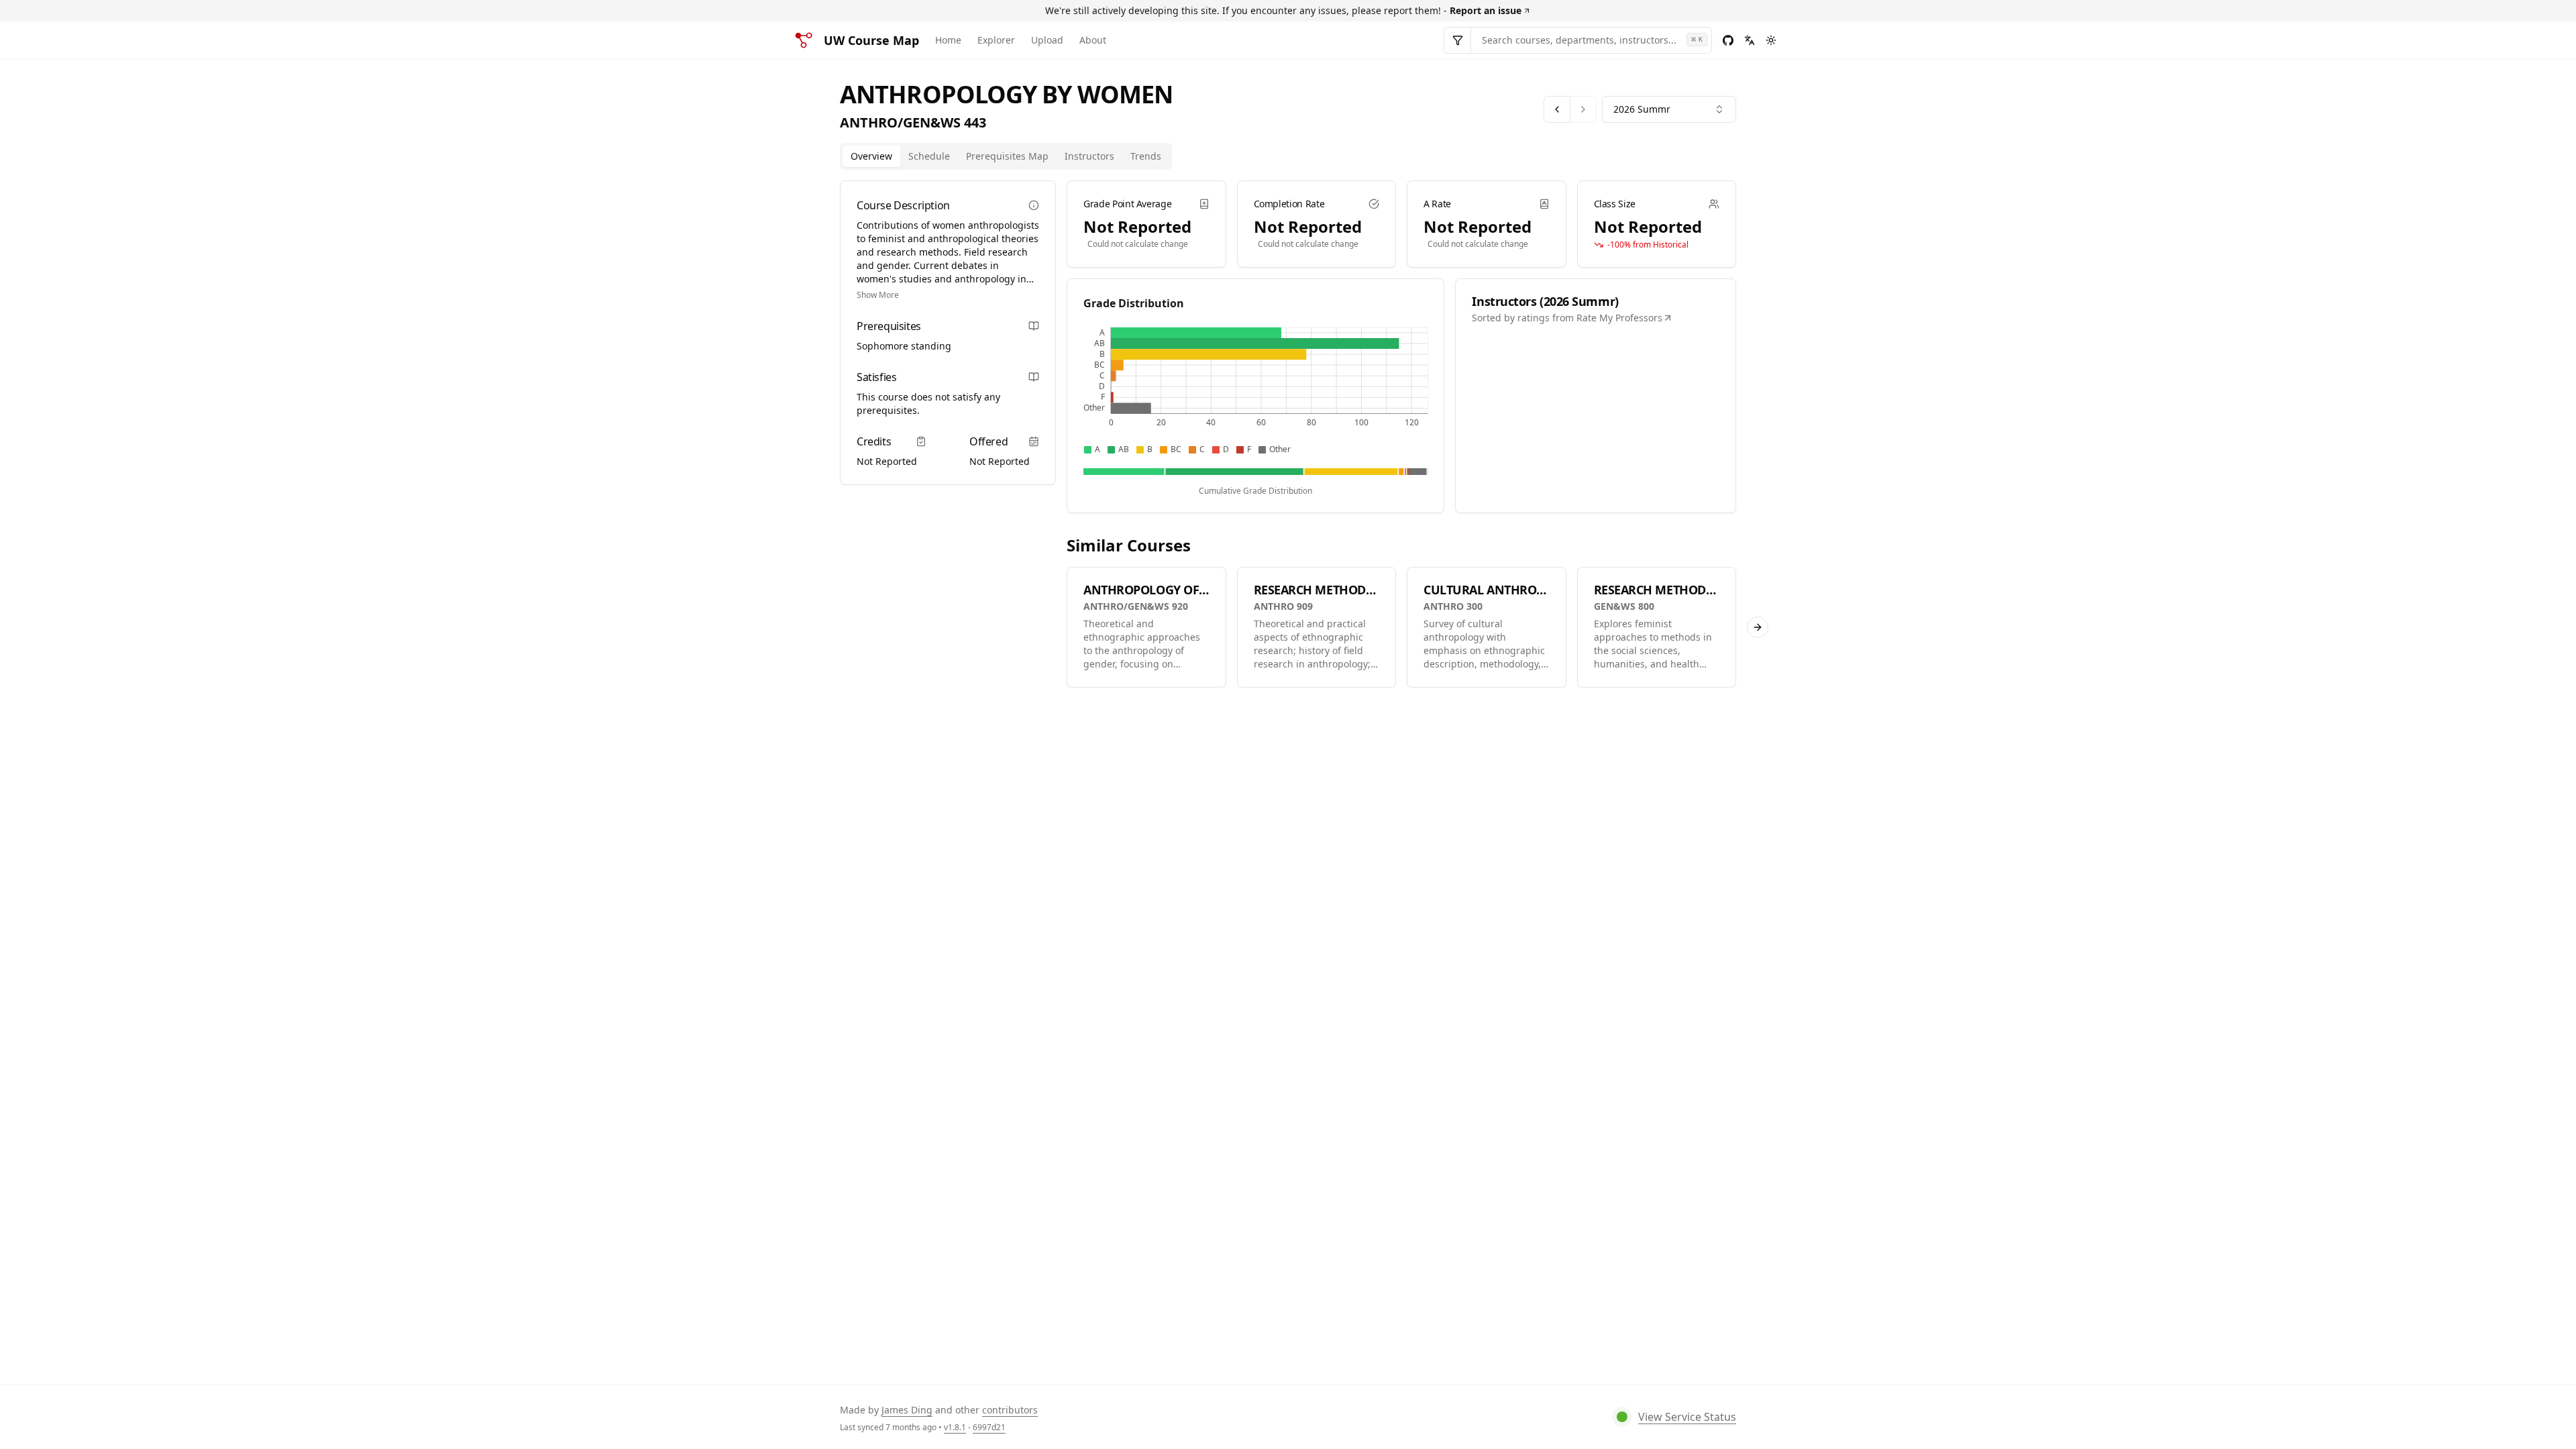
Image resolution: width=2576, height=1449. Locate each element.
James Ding (907, 1410)
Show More (878, 295)
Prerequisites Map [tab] (1007, 156)
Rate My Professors (1619, 318)
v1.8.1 (955, 1427)
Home (948, 40)
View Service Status (1687, 1417)
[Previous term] (1557, 109)
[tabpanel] (1401, 434)
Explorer (996, 40)
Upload (1047, 40)
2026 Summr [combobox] (1642, 109)
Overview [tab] (871, 156)
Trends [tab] (1146, 156)
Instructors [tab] (1089, 156)
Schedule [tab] (929, 156)
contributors (1010, 1410)
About (1093, 40)
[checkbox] (1088, 450)
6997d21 (989, 1427)
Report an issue (1486, 10)
